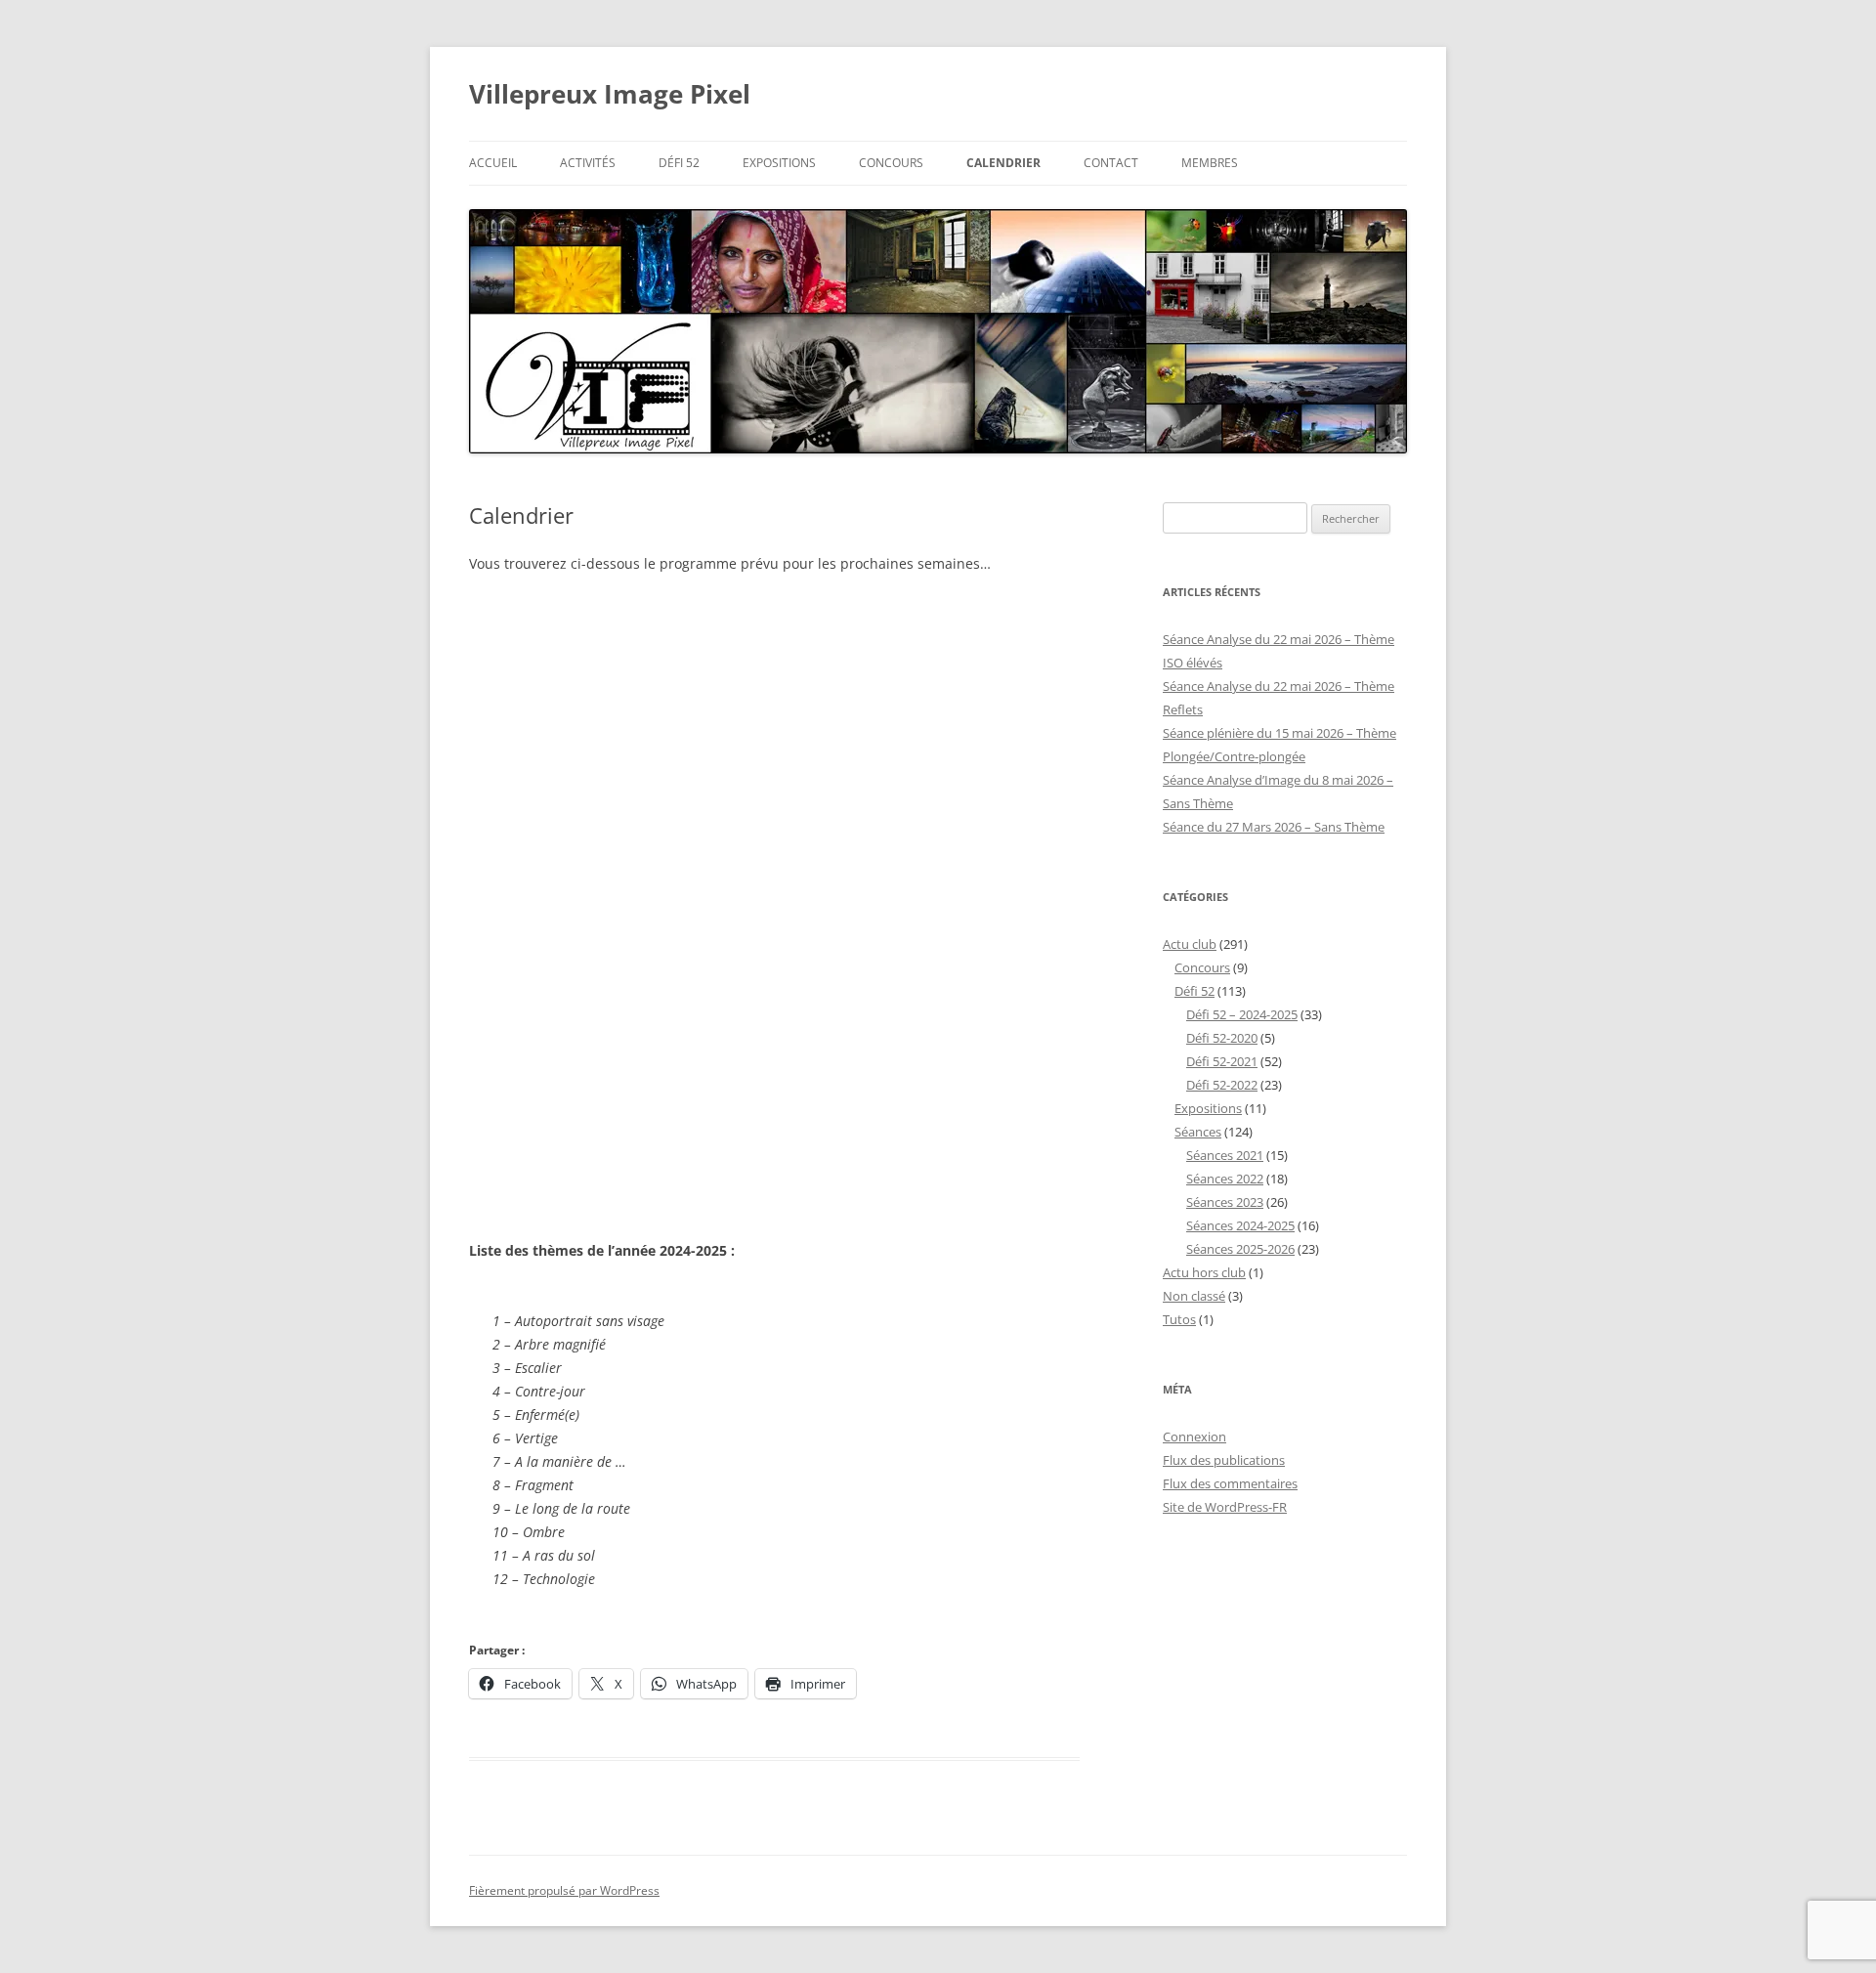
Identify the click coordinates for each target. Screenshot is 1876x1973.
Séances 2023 (1225, 1202)
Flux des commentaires (1230, 1483)
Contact (1111, 163)
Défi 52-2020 (1222, 1038)
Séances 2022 (1225, 1179)
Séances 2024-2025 (1240, 1225)
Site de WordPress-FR (1225, 1507)
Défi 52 (679, 163)
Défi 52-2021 (1222, 1061)
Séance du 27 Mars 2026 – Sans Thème (1274, 827)
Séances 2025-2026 (1240, 1249)
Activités (588, 163)
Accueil (493, 163)
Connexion (1194, 1437)
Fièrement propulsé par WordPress (564, 1890)
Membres (1210, 163)
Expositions (779, 163)
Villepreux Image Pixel (610, 94)
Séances (1198, 1132)
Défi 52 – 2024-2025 (1242, 1014)
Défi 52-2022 (1222, 1085)
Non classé (1194, 1296)
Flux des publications (1224, 1460)
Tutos (1179, 1319)
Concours (891, 163)
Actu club (1190, 944)
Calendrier (1003, 163)
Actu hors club (1204, 1272)
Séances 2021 (1225, 1155)
